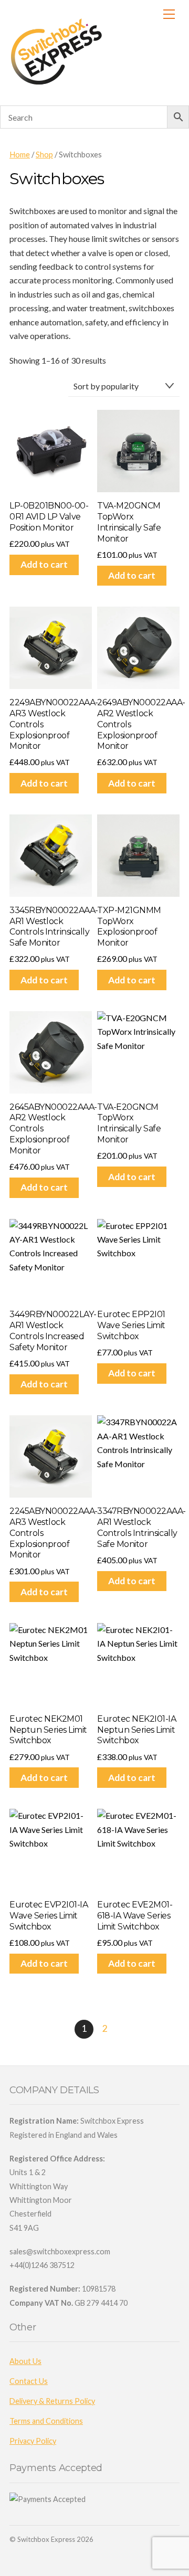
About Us (25, 2361)
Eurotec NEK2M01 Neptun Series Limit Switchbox (48, 1730)
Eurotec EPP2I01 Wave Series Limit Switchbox (131, 1325)
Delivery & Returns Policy (52, 2401)
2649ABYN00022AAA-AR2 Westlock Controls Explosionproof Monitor (138, 724)
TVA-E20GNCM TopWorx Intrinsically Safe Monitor (129, 1123)
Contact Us (29, 2381)
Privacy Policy (33, 2441)
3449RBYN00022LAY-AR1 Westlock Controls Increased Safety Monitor (51, 1331)
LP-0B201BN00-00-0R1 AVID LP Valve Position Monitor (49, 517)
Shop (44, 154)
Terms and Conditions (46, 2421)
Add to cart (44, 564)
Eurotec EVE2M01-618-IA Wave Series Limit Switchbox (135, 1916)
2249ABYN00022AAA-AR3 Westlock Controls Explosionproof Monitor (51, 724)
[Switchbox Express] (58, 85)
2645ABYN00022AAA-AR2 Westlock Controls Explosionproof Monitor (51, 1129)
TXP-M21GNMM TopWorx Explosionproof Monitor (129, 926)
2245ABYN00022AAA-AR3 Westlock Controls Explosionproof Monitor (51, 1533)
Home (20, 154)
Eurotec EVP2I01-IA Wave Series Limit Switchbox (49, 1916)
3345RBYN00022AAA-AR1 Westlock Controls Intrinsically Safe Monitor (51, 926)
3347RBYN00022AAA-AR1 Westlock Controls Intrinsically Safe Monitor (138, 1527)
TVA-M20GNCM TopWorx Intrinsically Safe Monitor (129, 522)
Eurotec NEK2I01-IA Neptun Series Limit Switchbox (136, 1730)
